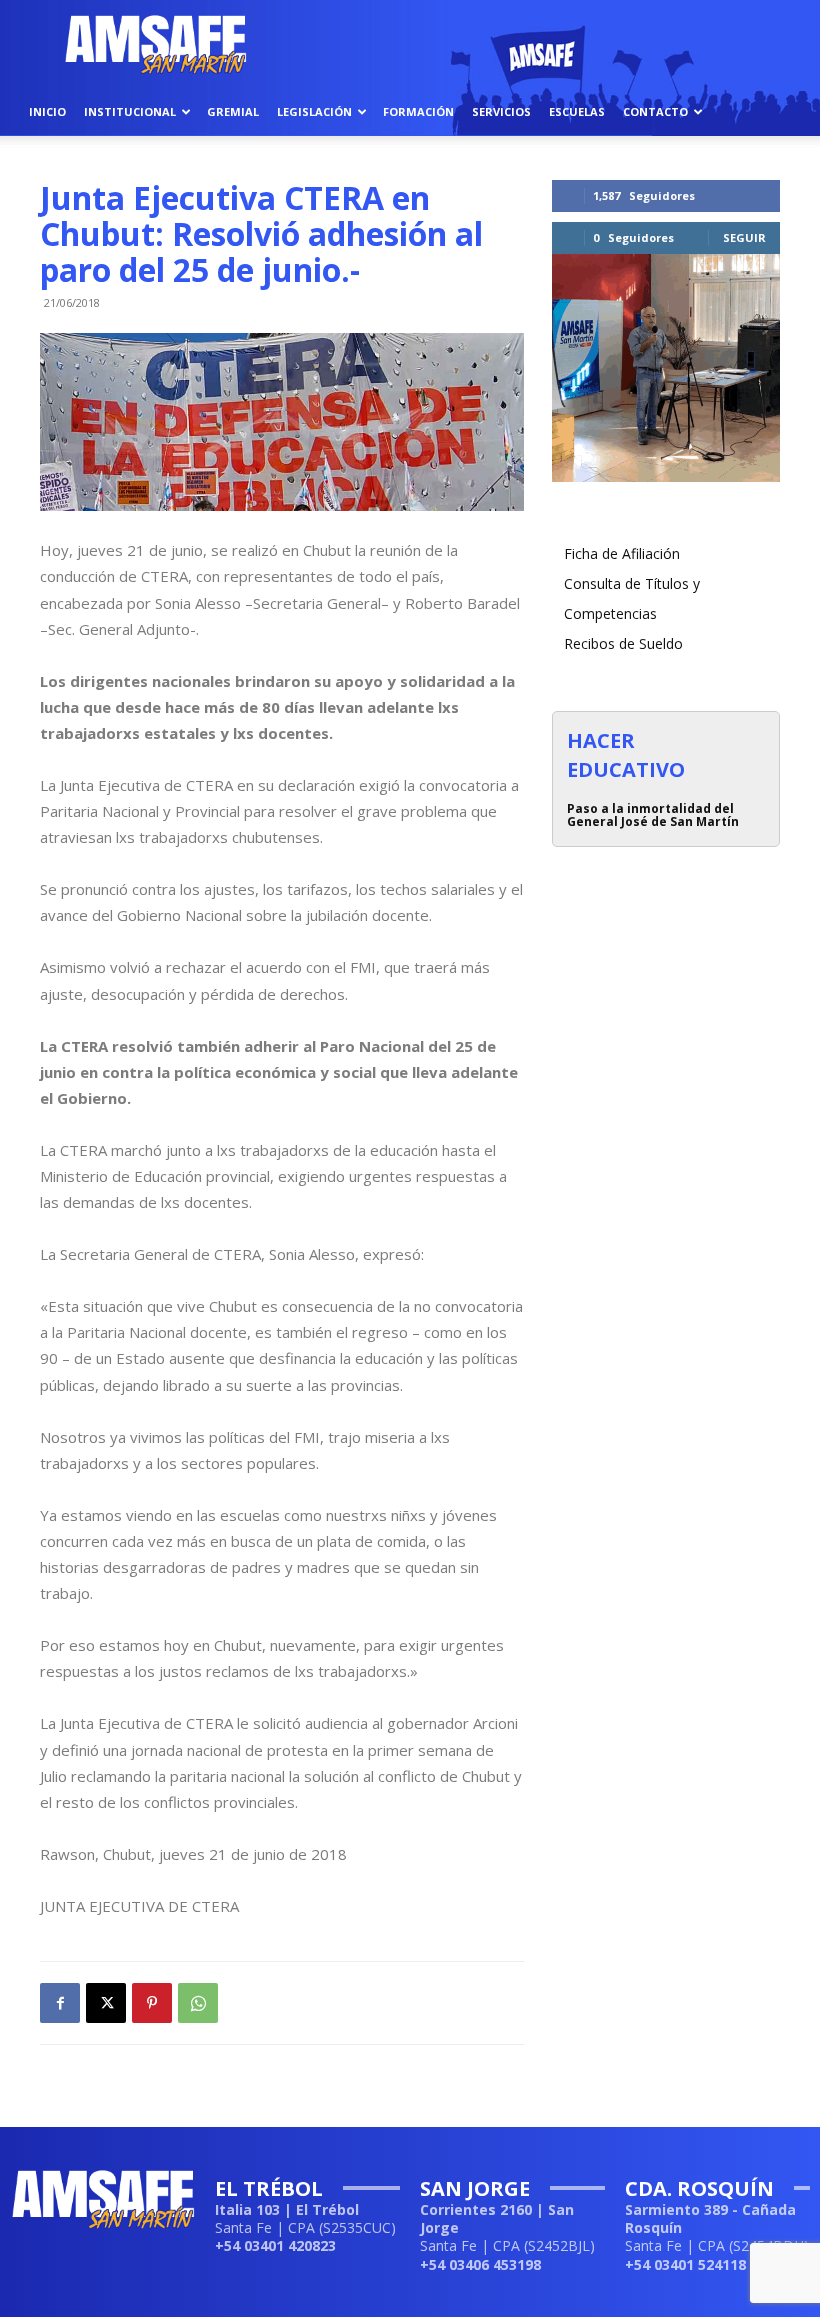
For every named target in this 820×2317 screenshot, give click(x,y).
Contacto (655, 111)
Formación (418, 111)
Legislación (314, 111)
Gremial (233, 111)
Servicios (501, 111)
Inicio (47, 111)
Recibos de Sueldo (623, 643)
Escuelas (577, 111)
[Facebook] (60, 2003)
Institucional (130, 111)
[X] (106, 2003)
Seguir (744, 237)
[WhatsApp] (198, 2003)
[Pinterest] (152, 2003)
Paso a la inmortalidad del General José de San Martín (653, 815)
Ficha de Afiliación (622, 553)
